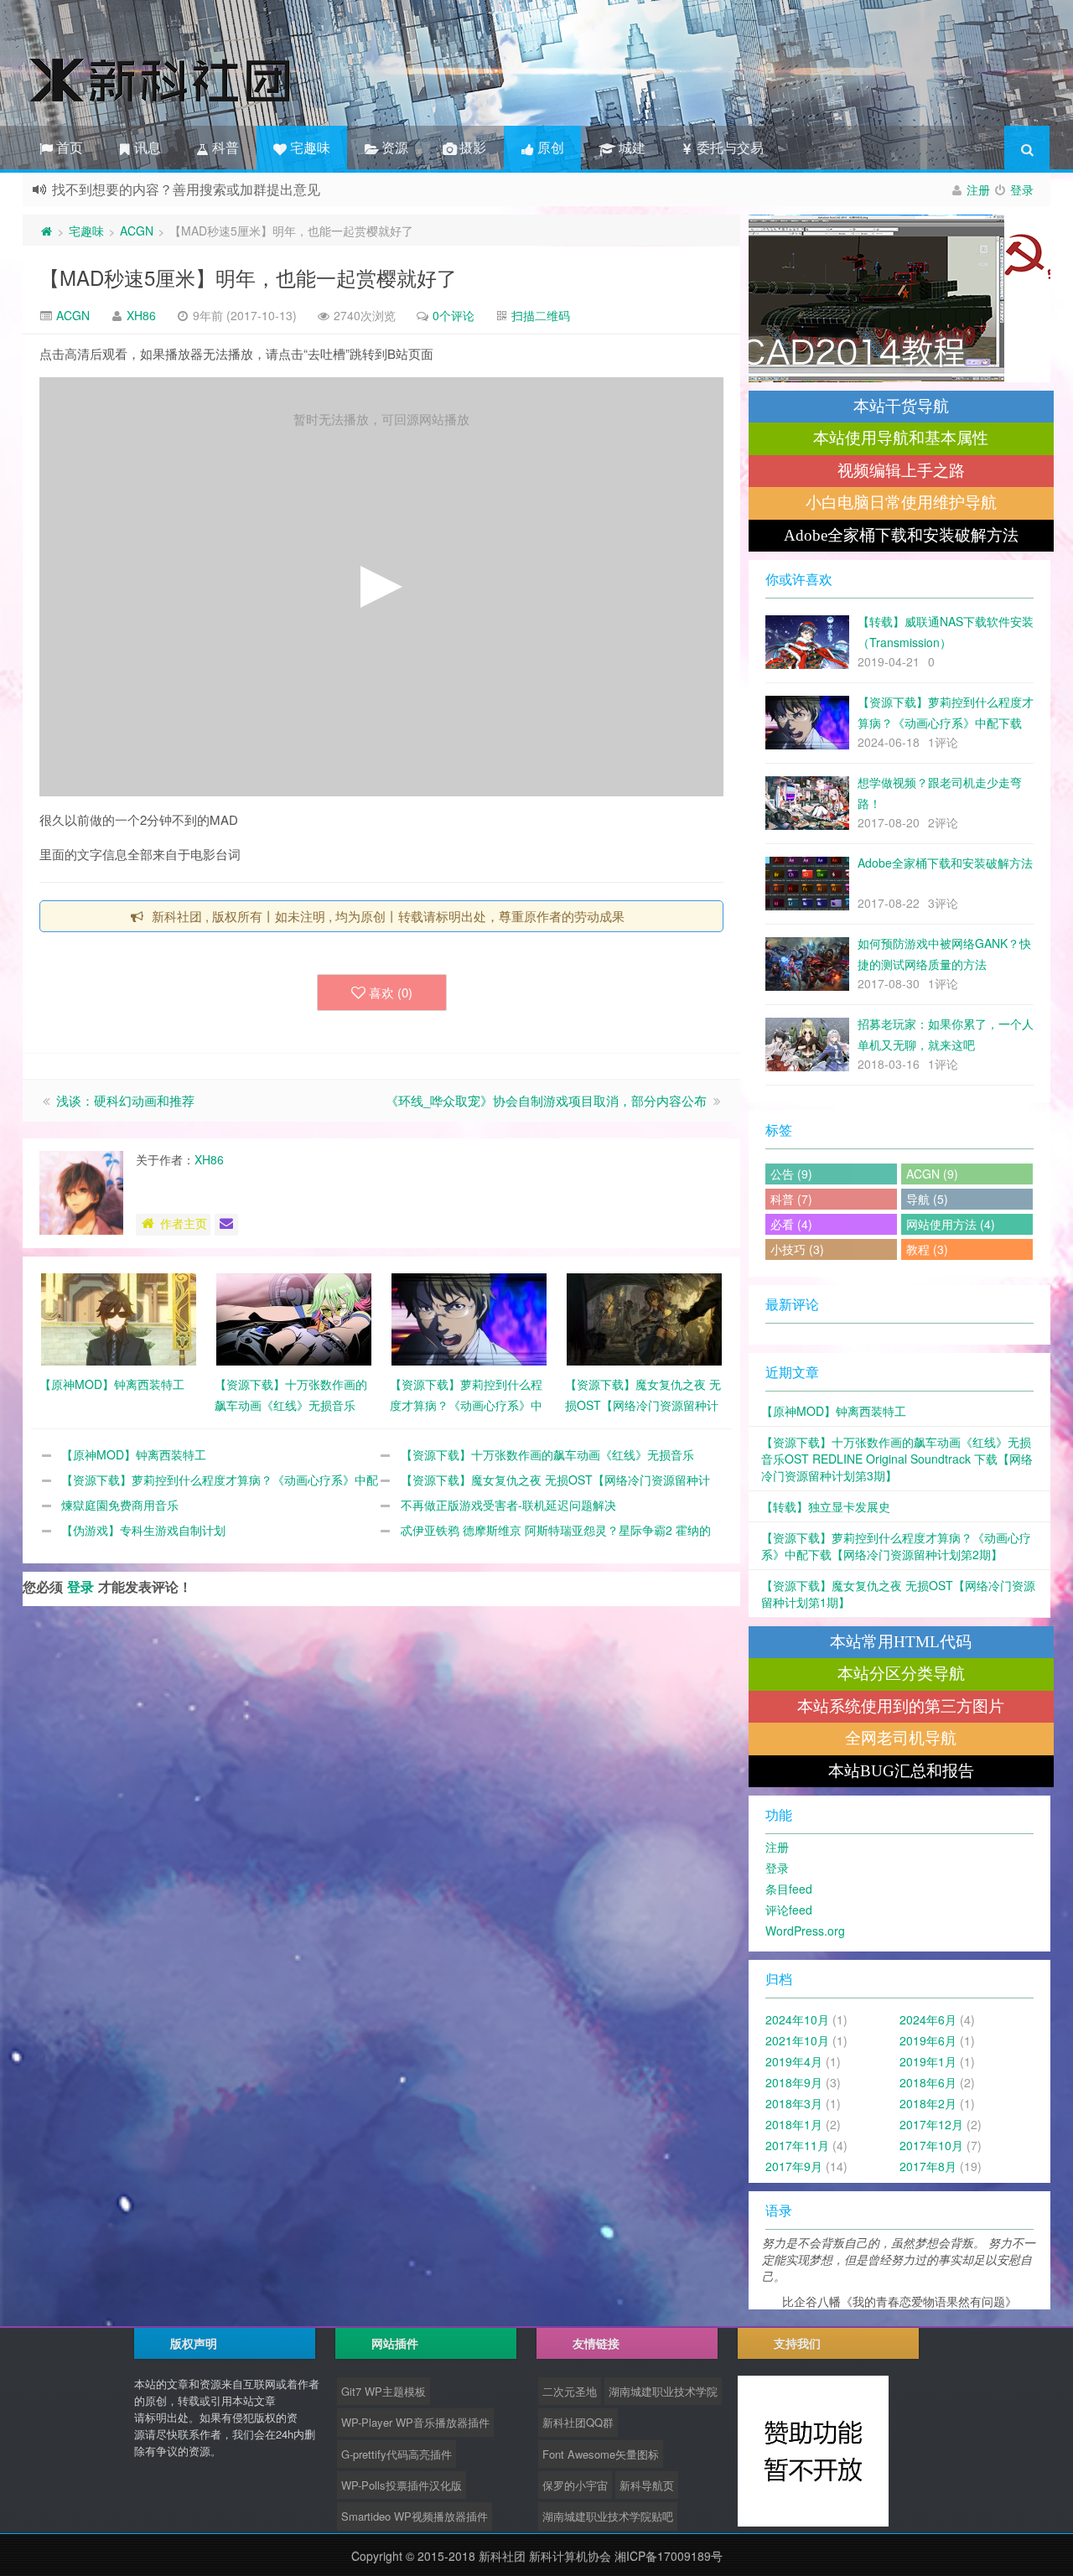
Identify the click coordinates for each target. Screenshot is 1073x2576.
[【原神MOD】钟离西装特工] (119, 1318)
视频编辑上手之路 (901, 471)
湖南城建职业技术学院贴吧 (608, 2516)
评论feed (789, 1910)
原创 (549, 147)
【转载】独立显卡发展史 (826, 1506)
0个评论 (454, 315)
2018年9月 (794, 2082)
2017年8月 (928, 2166)
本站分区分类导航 (901, 1674)
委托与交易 (728, 147)
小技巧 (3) (797, 1249)
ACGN (137, 231)
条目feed (789, 1889)
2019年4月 (794, 2061)
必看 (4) (791, 1224)
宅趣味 (308, 147)
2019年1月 (928, 2061)
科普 (224, 147)
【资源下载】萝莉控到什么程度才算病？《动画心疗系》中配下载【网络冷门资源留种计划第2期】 (896, 1546)
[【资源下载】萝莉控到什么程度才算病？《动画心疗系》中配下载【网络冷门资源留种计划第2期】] (469, 1318)
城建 (629, 147)
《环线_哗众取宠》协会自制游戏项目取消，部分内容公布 (546, 1100)
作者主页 (184, 1223)
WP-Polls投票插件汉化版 (402, 2485)
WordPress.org (805, 1931)
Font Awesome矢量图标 (601, 2454)
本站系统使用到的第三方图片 (901, 1706)
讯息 (146, 147)
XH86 (141, 315)
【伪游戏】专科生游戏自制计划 (143, 1530)
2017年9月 (794, 2166)
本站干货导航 (901, 406)
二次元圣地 (570, 2391)
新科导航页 (647, 2485)
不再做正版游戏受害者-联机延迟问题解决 (508, 1505)
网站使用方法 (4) (951, 1224)
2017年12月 (931, 2124)
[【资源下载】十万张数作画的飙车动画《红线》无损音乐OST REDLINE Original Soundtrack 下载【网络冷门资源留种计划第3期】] (294, 1318)
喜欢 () (391, 992)
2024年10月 (797, 2019)
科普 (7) (791, 1199)
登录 (1022, 189)
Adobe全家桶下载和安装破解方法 (901, 535)
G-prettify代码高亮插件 (397, 2454)
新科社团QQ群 (578, 2422)
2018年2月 (928, 2103)
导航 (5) (927, 1199)
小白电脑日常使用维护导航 (901, 503)
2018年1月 (794, 2124)
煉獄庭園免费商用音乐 (120, 1505)
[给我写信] (226, 1225)
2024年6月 (928, 2019)
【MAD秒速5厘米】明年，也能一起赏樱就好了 (248, 277)
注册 (978, 189)
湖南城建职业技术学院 (663, 2391)
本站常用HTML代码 (901, 1642)
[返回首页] (46, 231)
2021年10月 (797, 2040)
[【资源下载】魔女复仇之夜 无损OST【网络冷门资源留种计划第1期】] (644, 1318)
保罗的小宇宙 (575, 2485)
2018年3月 (794, 2103)
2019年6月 (928, 2040)
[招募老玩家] (899, 298)
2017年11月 (797, 2145)
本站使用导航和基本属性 (901, 438)
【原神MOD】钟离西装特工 (134, 1454)
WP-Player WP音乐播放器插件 (415, 2422)
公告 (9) (791, 1174)
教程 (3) (927, 1249)
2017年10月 (931, 2145)
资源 (393, 147)
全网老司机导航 (901, 1738)
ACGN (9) (932, 1174)
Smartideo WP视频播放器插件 (415, 2516)
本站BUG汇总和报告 (901, 1771)
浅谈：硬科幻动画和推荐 (125, 1100)
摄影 (471, 147)
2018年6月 (928, 2082)
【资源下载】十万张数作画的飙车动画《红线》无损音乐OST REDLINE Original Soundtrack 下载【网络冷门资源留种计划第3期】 (897, 1459)
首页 (68, 147)
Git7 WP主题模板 (384, 2391)
